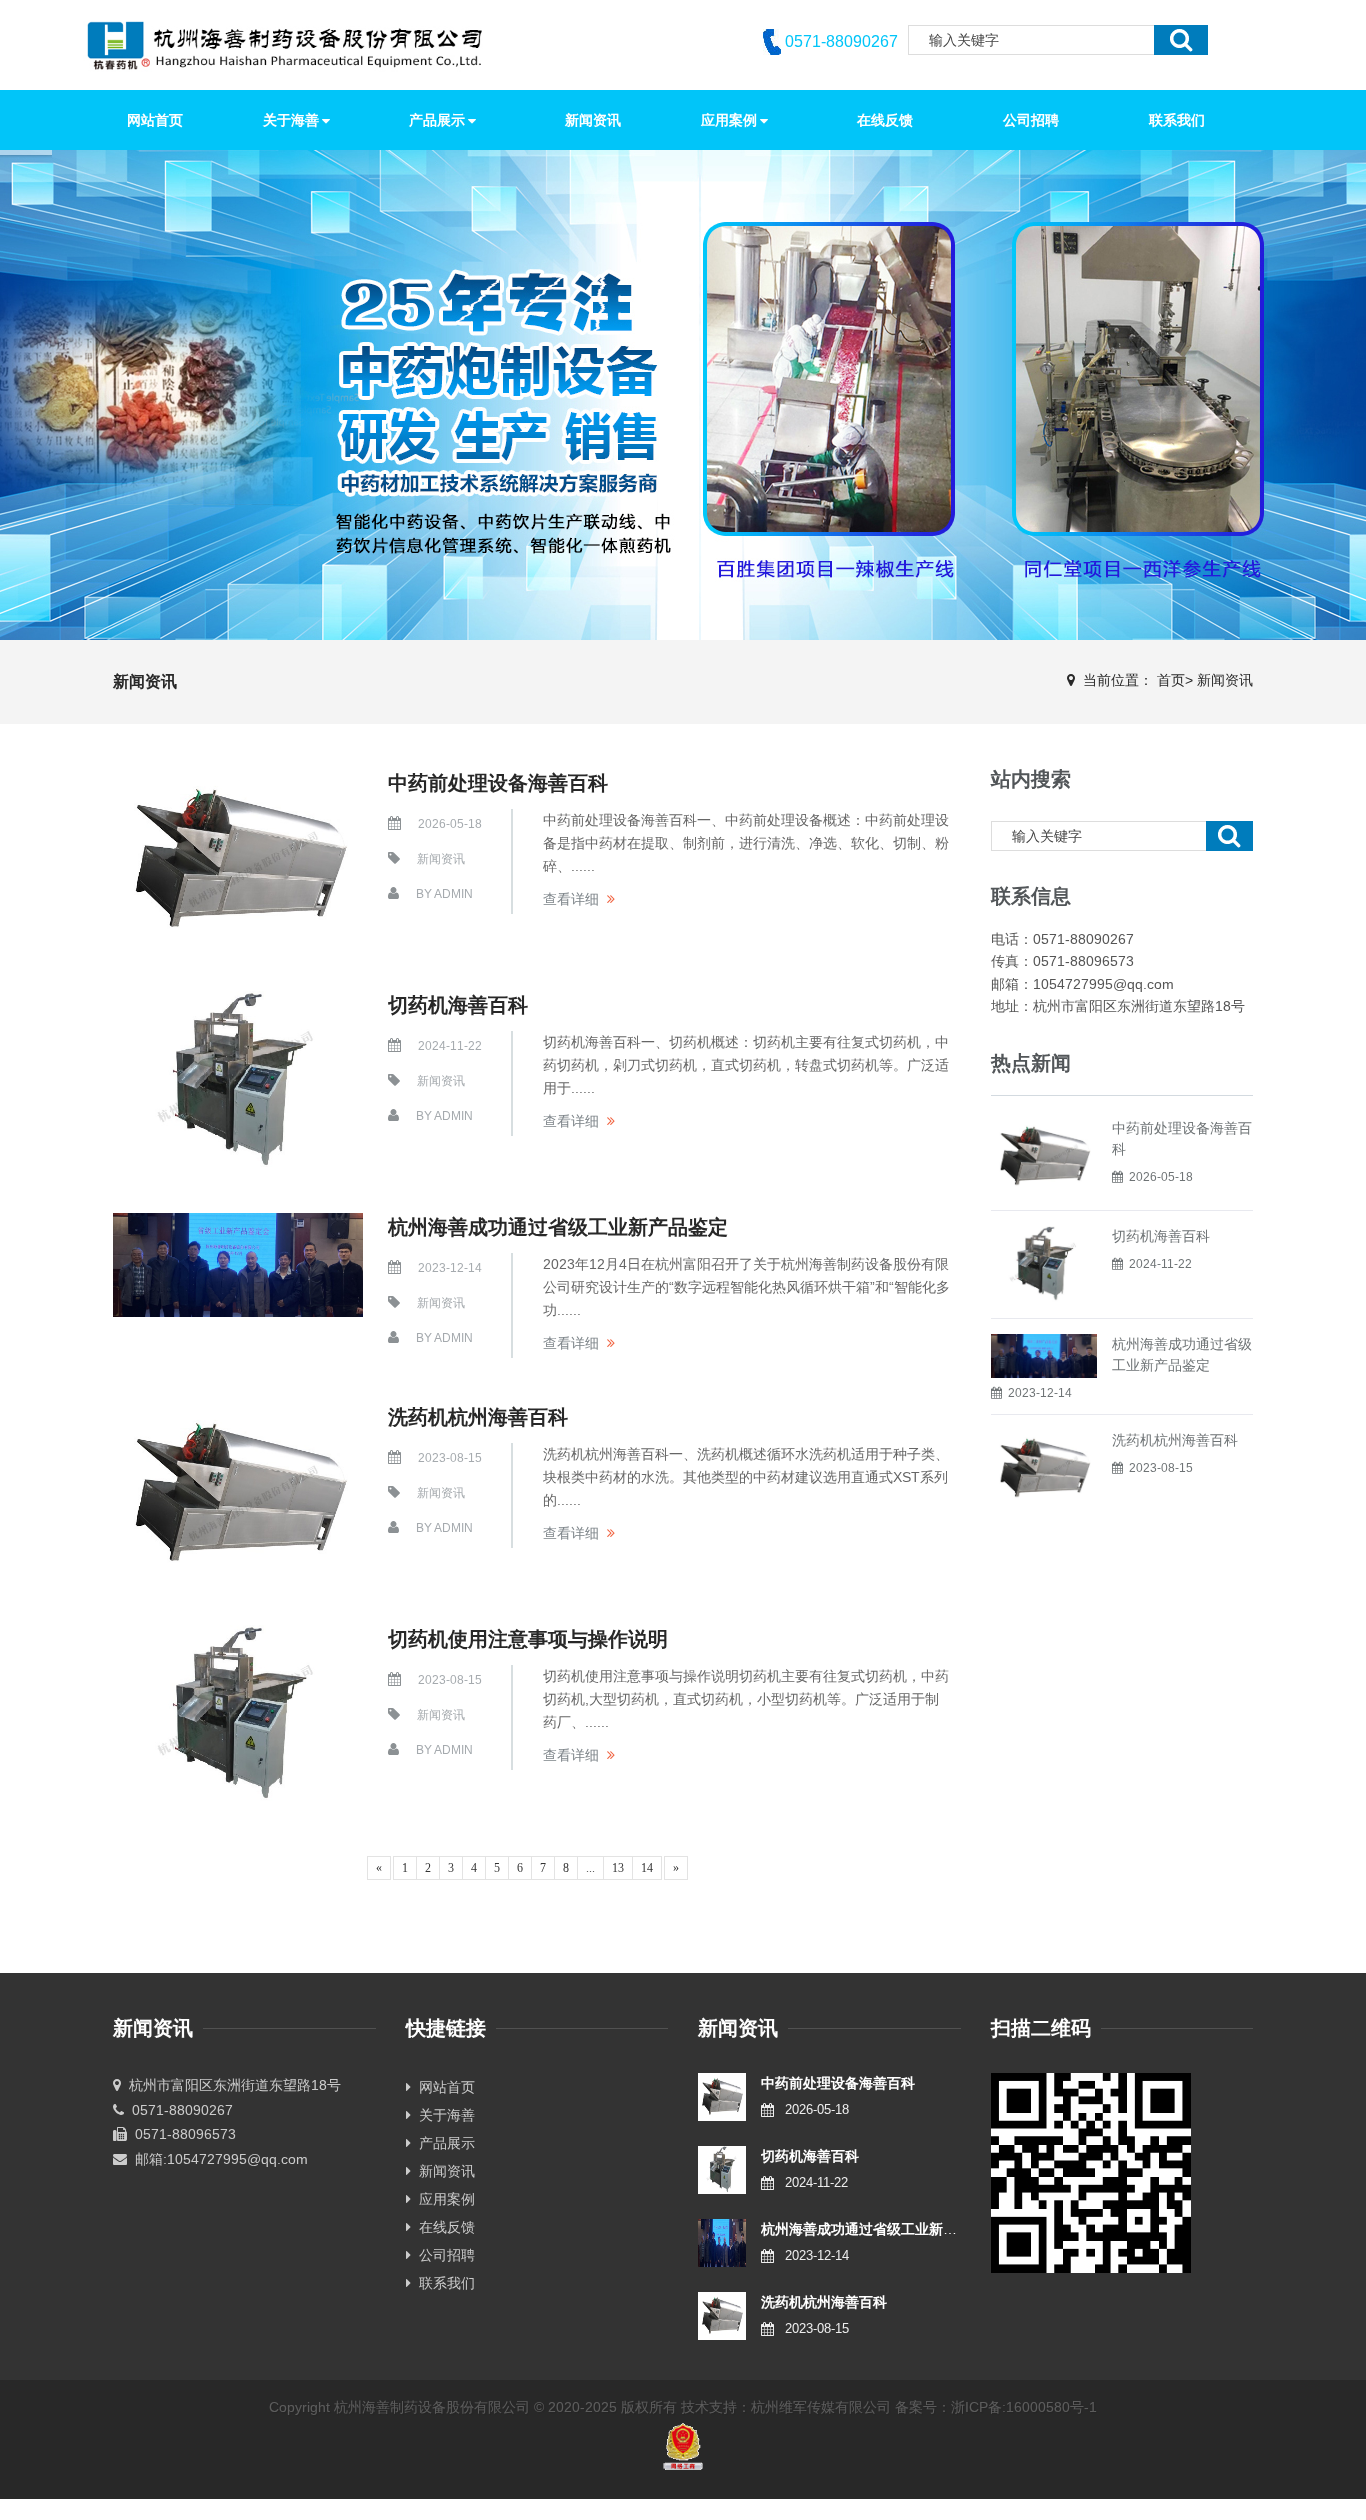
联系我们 (443, 2283)
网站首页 (155, 120)
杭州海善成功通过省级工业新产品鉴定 (558, 1227)
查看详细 (571, 899)
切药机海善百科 (458, 1005)
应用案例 (443, 2199)
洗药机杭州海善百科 (478, 1417)
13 (618, 1868)
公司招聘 (443, 2255)
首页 (1171, 680)
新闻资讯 (1225, 680)
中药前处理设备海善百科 (498, 783)
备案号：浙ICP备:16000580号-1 (996, 2407)
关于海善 (443, 2115)
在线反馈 (443, 2227)
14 (647, 1868)
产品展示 (443, 2143)
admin (453, 894)
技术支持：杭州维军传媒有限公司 (786, 2407)
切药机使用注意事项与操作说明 (528, 1639)
